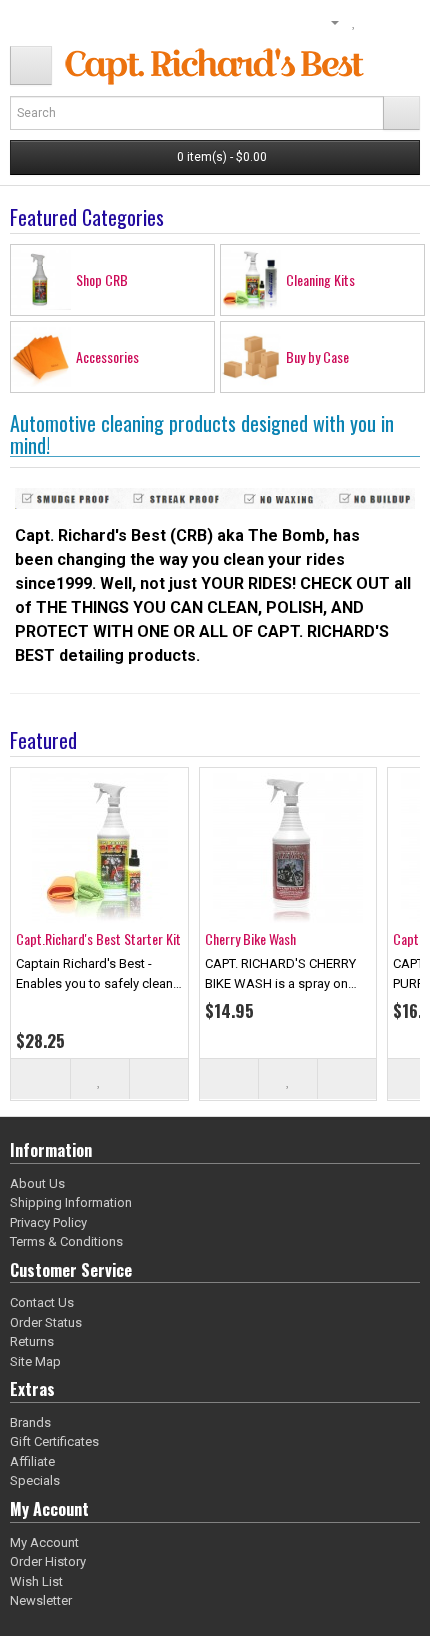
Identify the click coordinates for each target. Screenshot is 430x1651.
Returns (32, 1341)
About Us (37, 1183)
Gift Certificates (54, 1441)
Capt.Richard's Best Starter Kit (98, 938)
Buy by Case (317, 356)
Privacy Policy (48, 1222)
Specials (35, 1480)
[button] (31, 65)
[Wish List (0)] (354, 22)
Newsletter (41, 1600)
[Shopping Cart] (375, 22)
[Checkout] (399, 22)
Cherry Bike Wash (250, 938)
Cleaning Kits (320, 279)
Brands (30, 1422)
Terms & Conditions (66, 1241)
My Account (44, 1542)
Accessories (107, 356)
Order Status (46, 1322)
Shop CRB (102, 279)
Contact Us (42, 1302)
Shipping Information (71, 1202)
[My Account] (327, 22)
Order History (48, 1561)
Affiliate (32, 1461)
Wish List (36, 1581)
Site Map (35, 1361)
